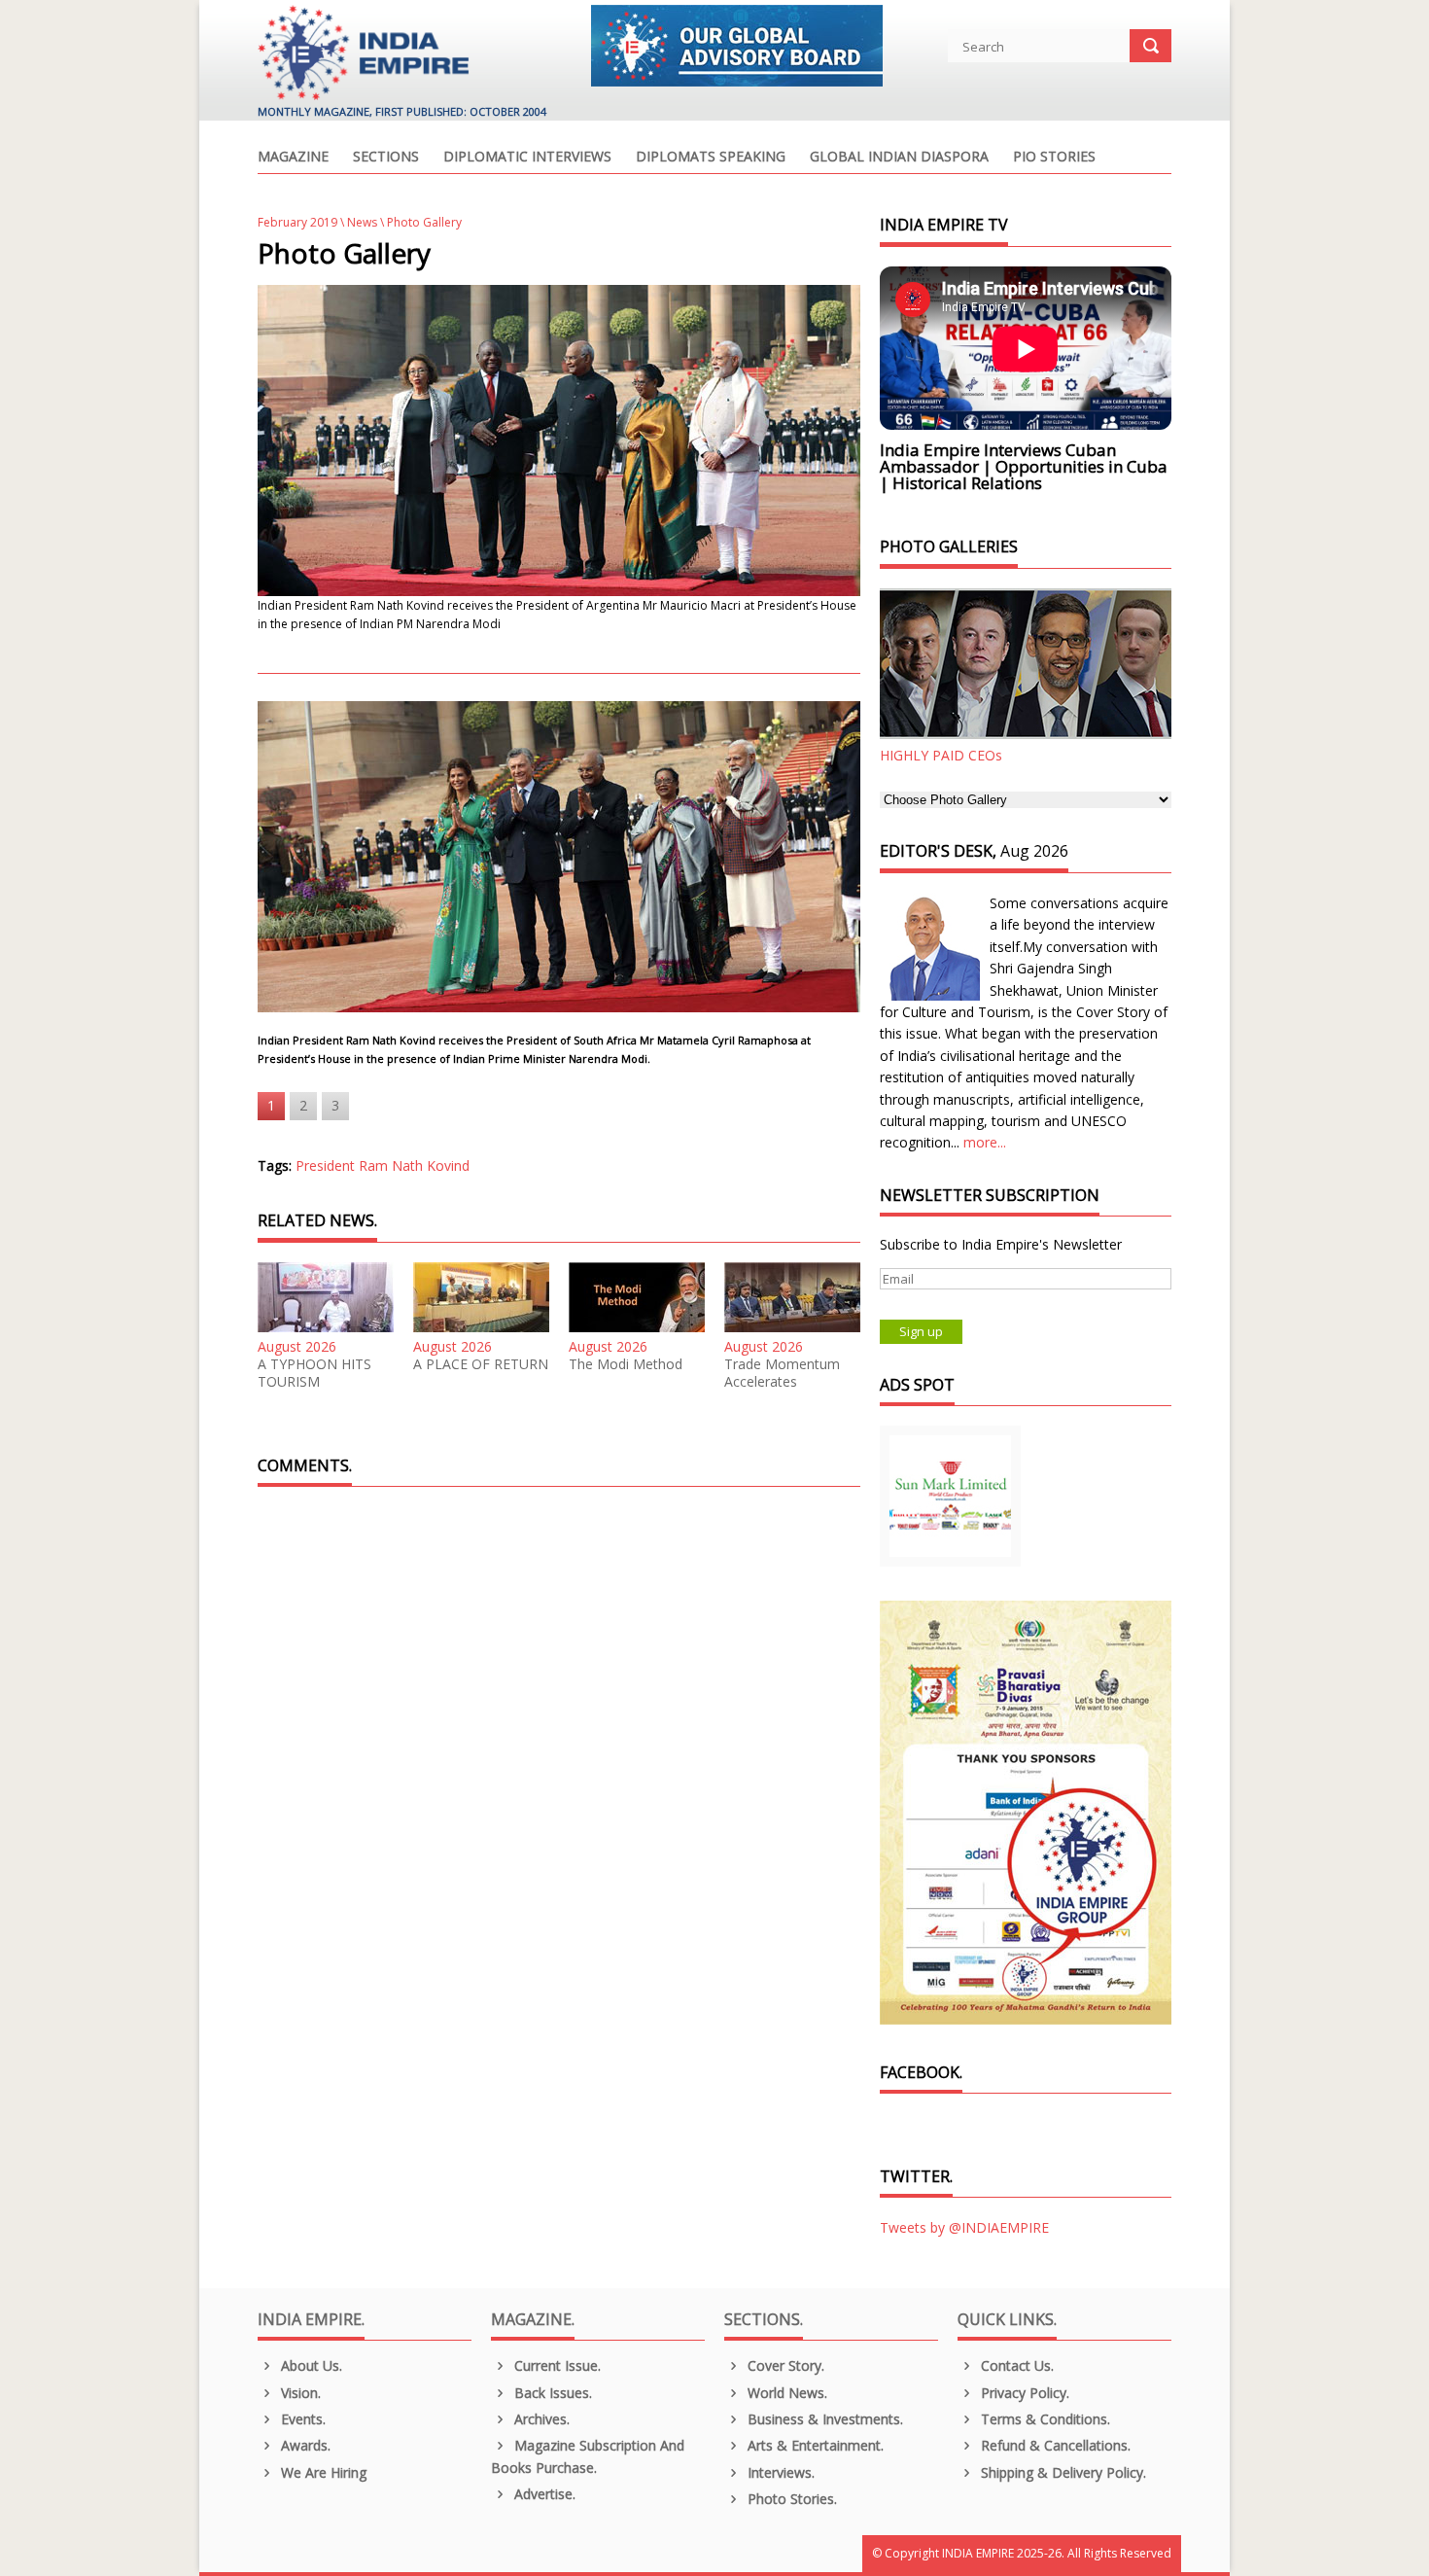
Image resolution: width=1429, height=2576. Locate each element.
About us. (310, 2365)
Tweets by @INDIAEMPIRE (964, 2227)
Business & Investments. (823, 2419)
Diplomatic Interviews (527, 158)
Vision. (299, 2393)
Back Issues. (551, 2393)
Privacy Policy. (1023, 2393)
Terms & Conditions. (1044, 2419)
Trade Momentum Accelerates (782, 1373)
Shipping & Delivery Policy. (1062, 2472)
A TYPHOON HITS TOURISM (314, 1373)
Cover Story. (784, 2365)
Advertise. (543, 2494)
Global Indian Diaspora (899, 158)
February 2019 (297, 222)
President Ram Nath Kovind (383, 1165)
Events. (301, 2419)
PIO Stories (1054, 158)
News (362, 222)
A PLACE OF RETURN (481, 1364)
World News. (785, 2393)
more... (985, 1142)
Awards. (304, 2445)
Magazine (293, 158)
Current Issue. (556, 2365)
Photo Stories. (790, 2499)
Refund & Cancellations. (1054, 2445)
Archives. (540, 2419)
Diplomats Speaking (711, 158)
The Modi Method (626, 1364)
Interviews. (779, 2472)
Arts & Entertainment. (814, 2445)
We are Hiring (322, 2472)
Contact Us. (1015, 2365)
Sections (386, 158)
